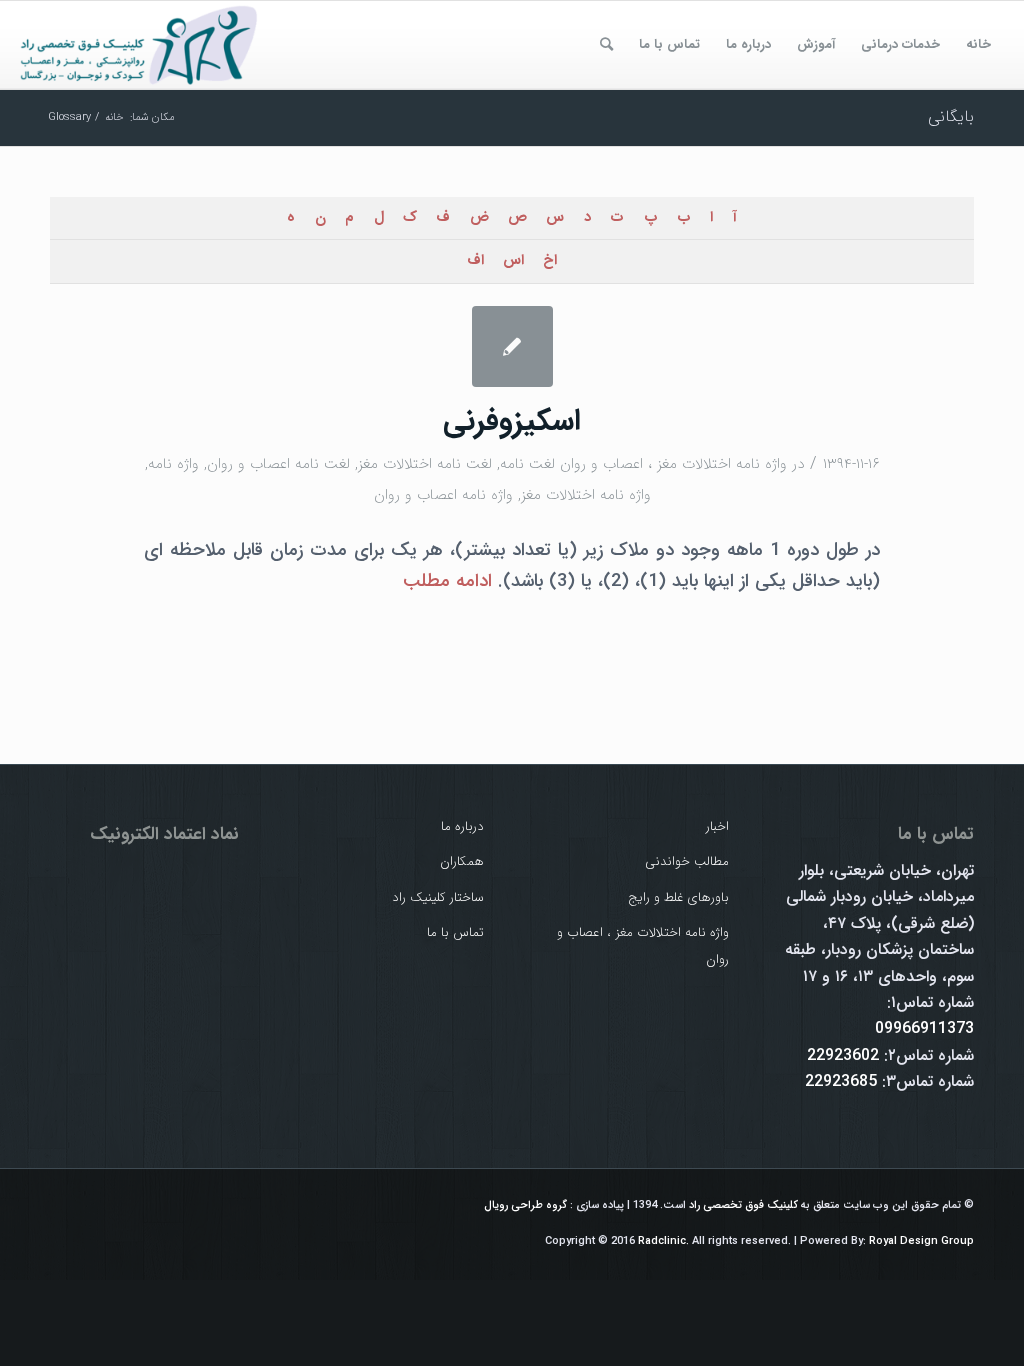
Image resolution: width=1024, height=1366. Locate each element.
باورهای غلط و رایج (678, 897)
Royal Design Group (921, 1241)
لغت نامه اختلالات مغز (425, 464)
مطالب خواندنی (687, 861)
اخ (550, 260)
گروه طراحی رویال (525, 1205)
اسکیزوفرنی (512, 421)
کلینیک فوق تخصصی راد (743, 1205)
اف (475, 260)
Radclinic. (663, 1241)
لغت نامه (527, 464)
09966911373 (924, 1028)
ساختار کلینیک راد (438, 897)
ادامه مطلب (447, 581)
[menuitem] (978, 45)
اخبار (717, 826)
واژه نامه (173, 464)
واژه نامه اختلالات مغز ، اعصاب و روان (673, 464)
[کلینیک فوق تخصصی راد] (140, 45)
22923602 (843, 1055)
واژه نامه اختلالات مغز (586, 495)
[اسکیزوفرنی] (512, 346)
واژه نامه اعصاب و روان (443, 495)
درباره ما (462, 826)
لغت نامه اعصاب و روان (278, 464)
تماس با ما (455, 932)
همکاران (462, 861)
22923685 (841, 1081)
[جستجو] (606, 45)
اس (513, 260)
